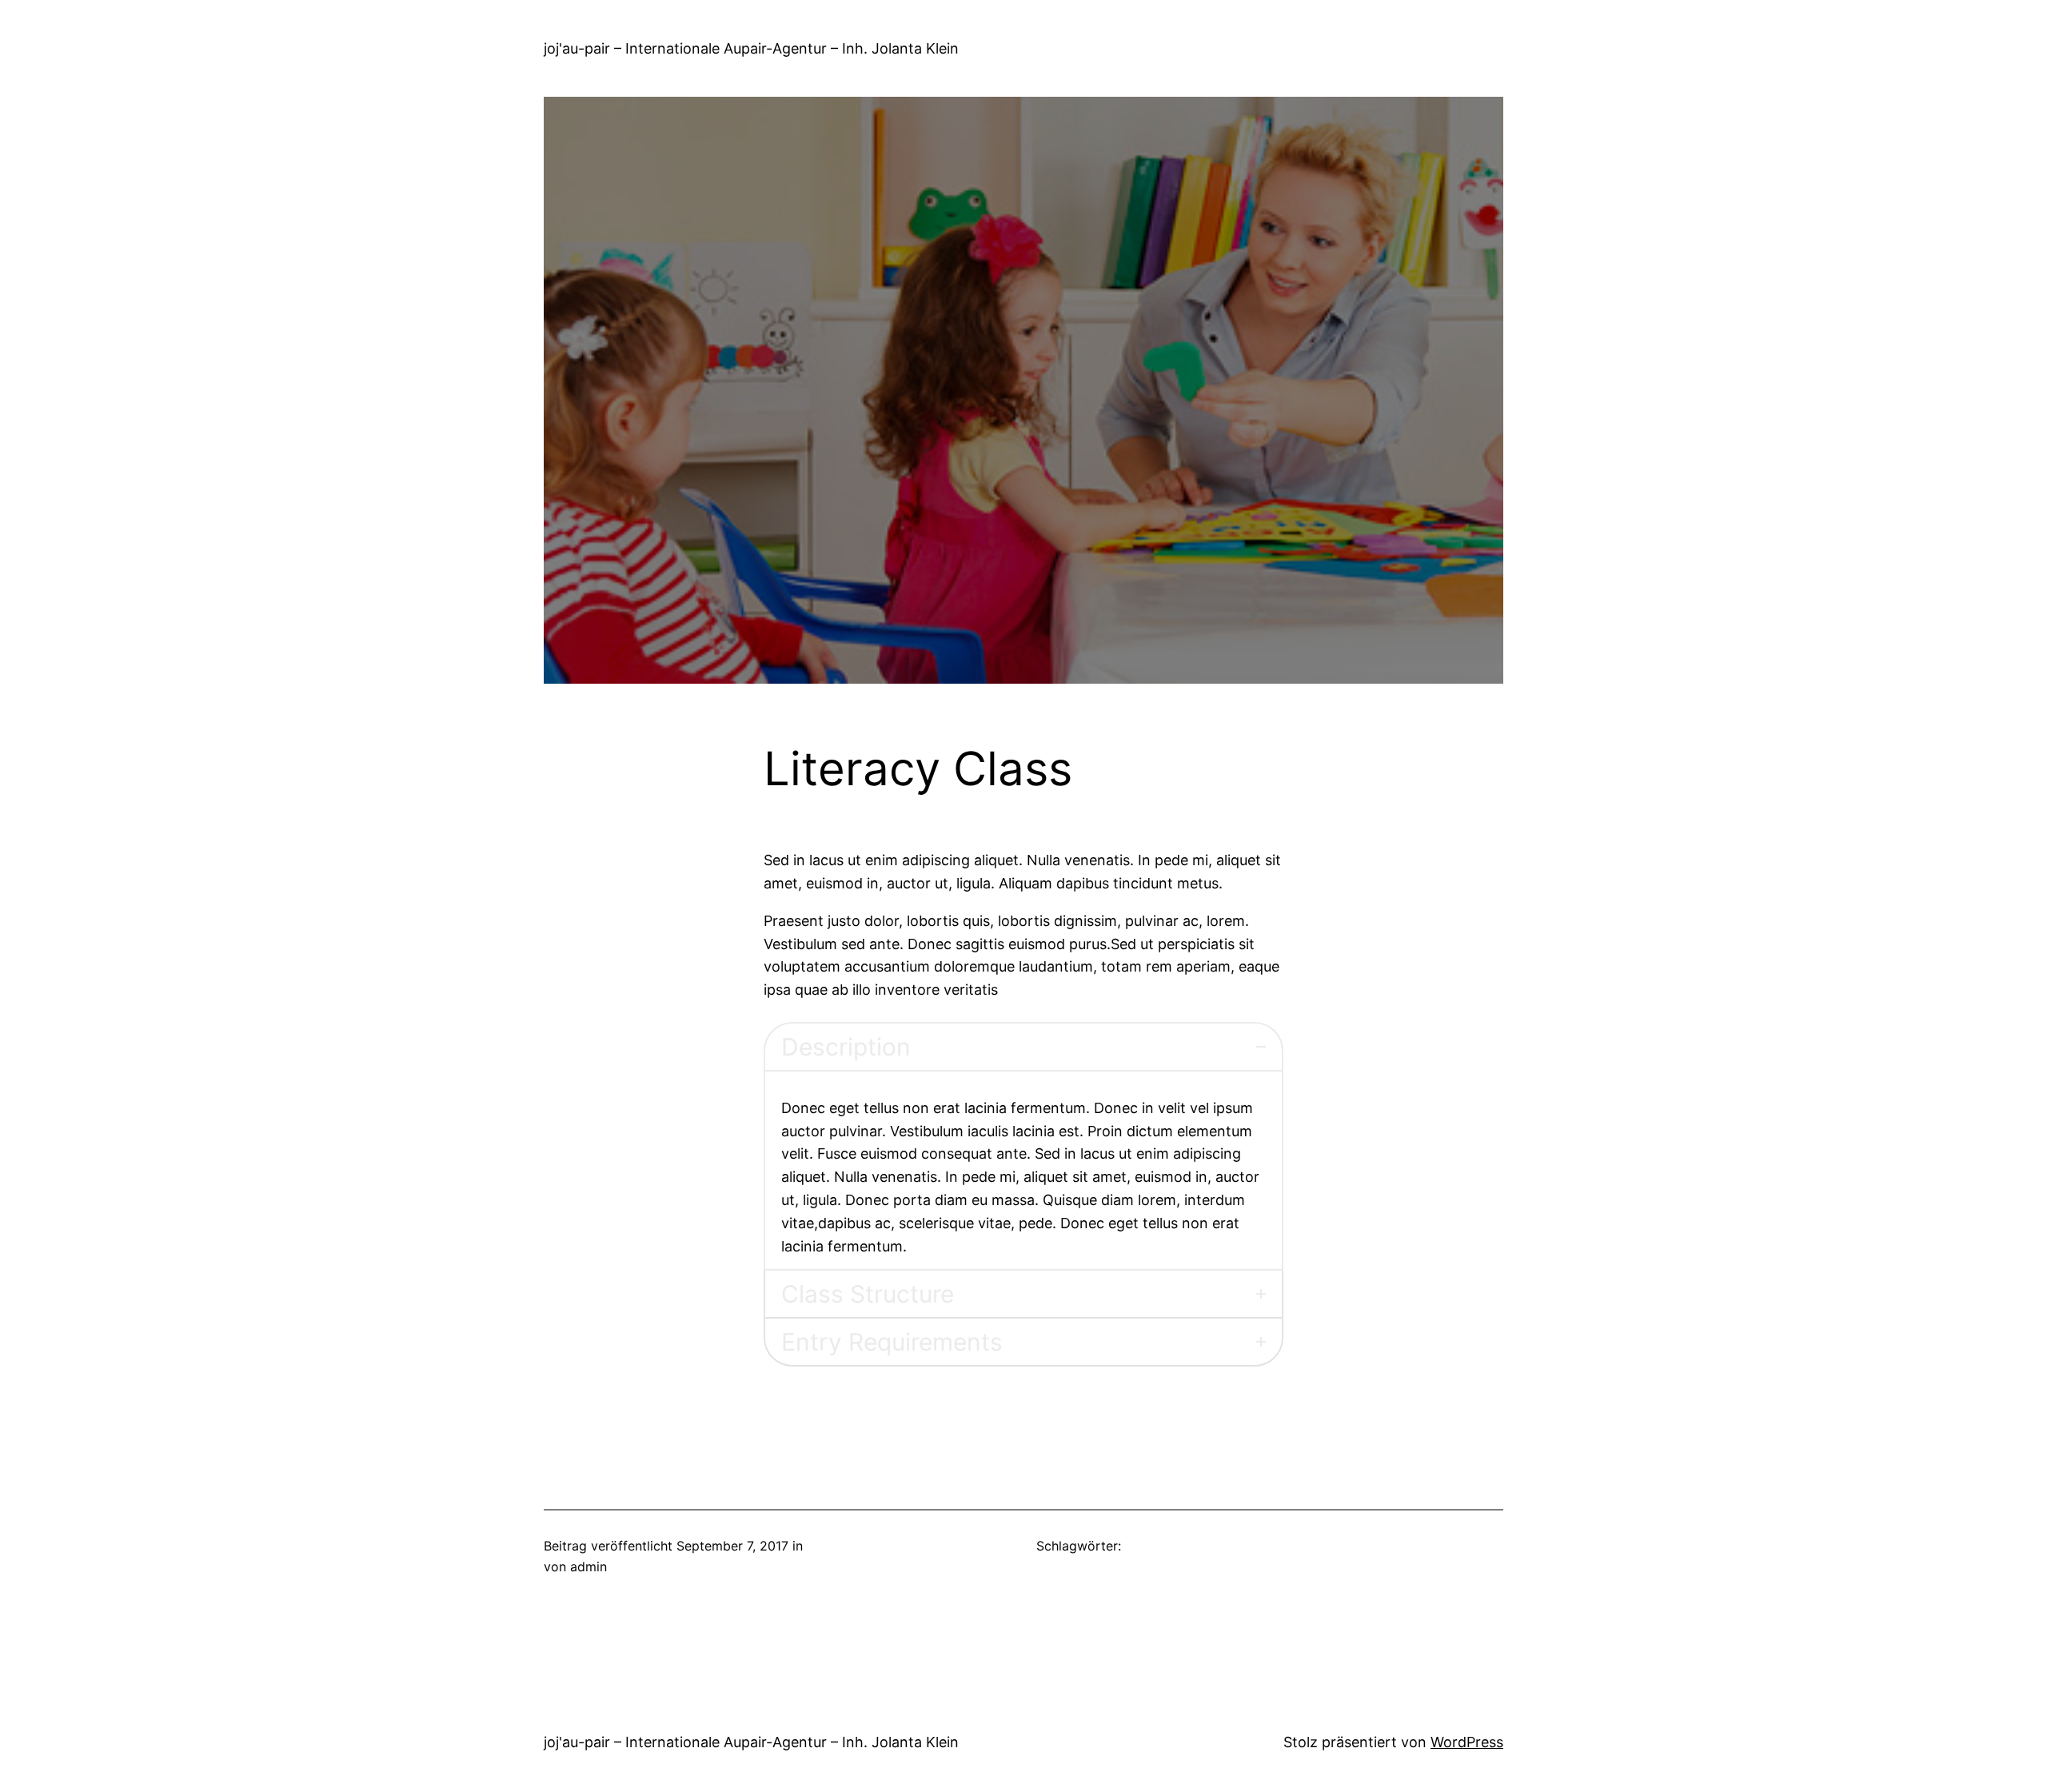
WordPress (1467, 1742)
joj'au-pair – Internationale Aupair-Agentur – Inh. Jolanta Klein (751, 48)
